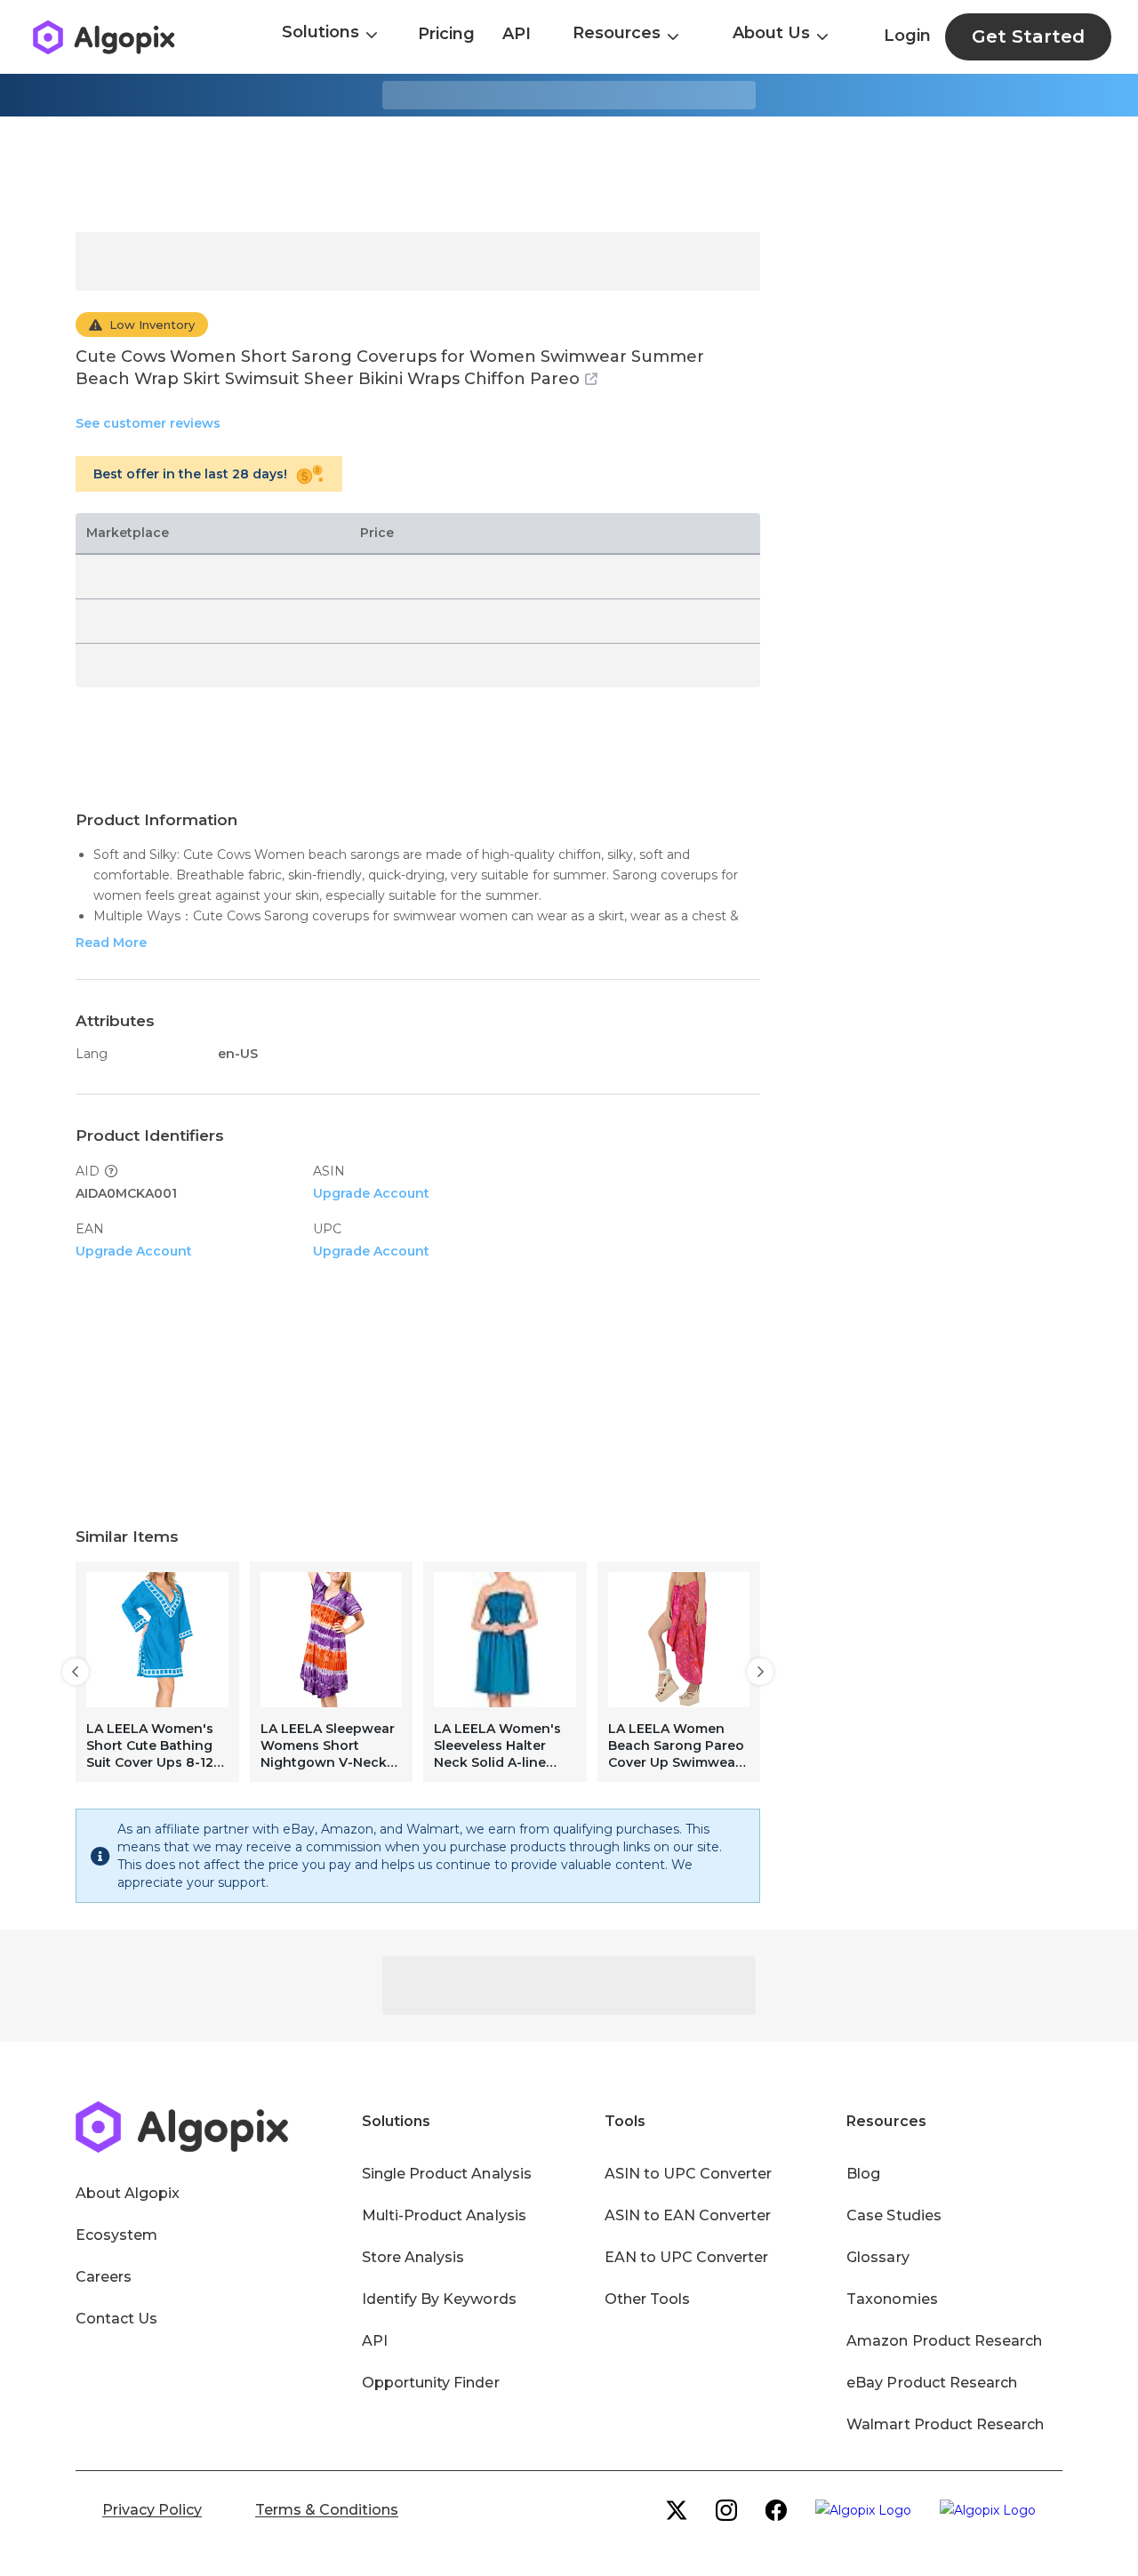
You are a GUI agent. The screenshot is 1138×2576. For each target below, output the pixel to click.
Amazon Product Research (944, 2341)
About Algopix (128, 2193)
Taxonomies (892, 2299)
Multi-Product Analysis (444, 2215)
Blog (863, 2174)
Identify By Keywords (439, 2299)
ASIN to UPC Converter (689, 2174)
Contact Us (116, 2319)
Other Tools (647, 2299)
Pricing (446, 34)
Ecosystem (116, 2235)
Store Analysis (413, 2257)
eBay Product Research (932, 2383)
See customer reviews (148, 423)
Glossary (878, 2257)
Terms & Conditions (327, 2510)
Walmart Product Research (945, 2424)
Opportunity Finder (431, 2383)
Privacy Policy (152, 2510)
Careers (104, 2277)
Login (907, 36)
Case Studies (894, 2215)
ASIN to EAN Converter (688, 2215)
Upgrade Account (371, 1193)
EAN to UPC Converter (687, 2257)
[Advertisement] (569, 174)
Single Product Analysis (447, 2174)
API (517, 34)
